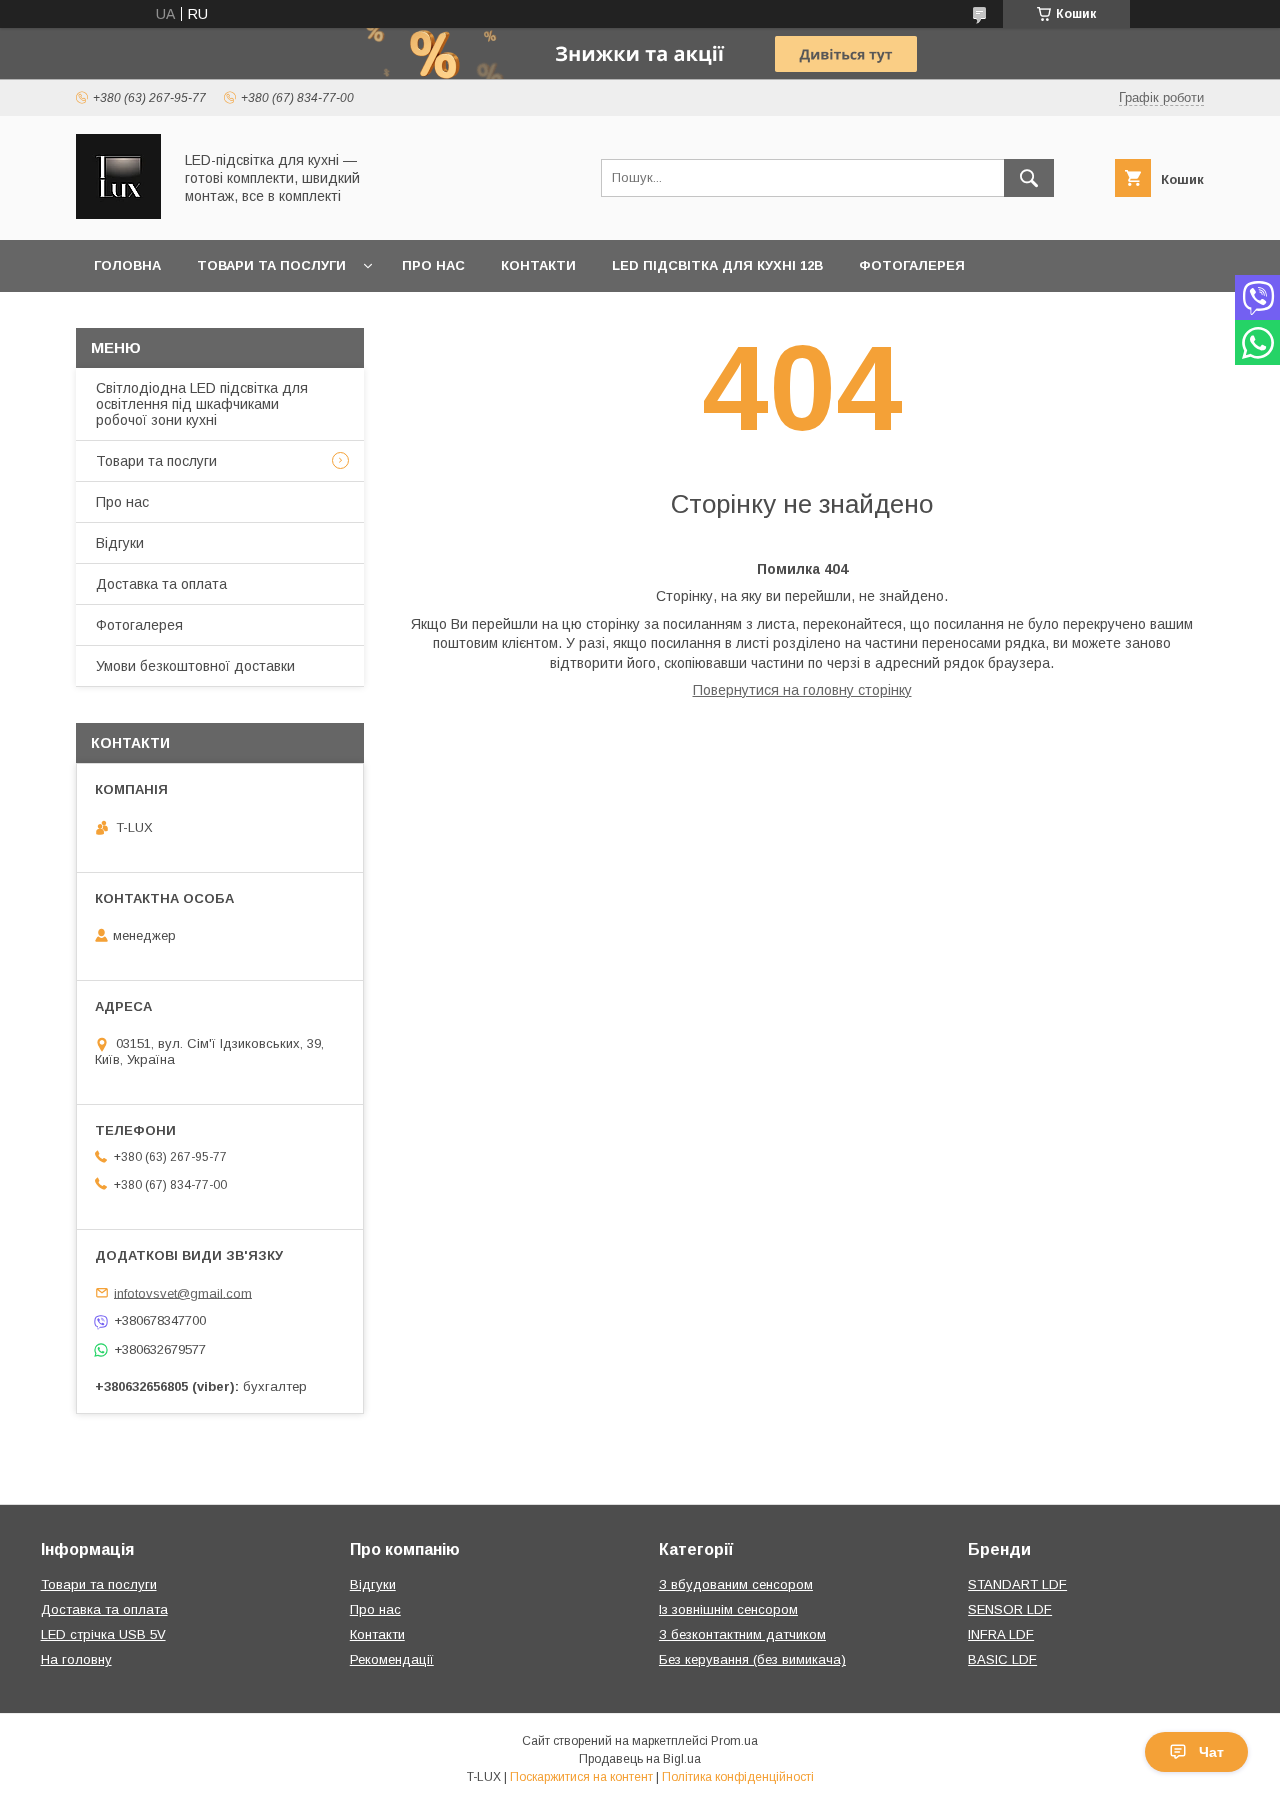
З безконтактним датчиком (742, 1634)
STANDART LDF (1017, 1584)
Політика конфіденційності (738, 1777)
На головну (76, 1659)
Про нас (433, 265)
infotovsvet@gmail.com (183, 1292)
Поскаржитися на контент (581, 1777)
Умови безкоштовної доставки (195, 666)
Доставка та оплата (161, 584)
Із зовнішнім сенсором (728, 1609)
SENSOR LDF (1010, 1609)
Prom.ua (734, 1741)
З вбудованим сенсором (736, 1584)
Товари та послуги (271, 265)
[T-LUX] (118, 214)
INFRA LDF (1001, 1634)
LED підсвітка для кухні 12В (717, 265)
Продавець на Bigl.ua (640, 1759)
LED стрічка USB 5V (103, 1634)
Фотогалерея (912, 265)
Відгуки (120, 543)
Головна (127, 265)
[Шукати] (1029, 178)
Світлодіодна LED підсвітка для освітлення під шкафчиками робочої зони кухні (202, 404)
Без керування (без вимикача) (752, 1659)
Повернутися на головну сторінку (802, 690)
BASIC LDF (1002, 1659)
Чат (1211, 1752)
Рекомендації (392, 1659)
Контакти (538, 265)
